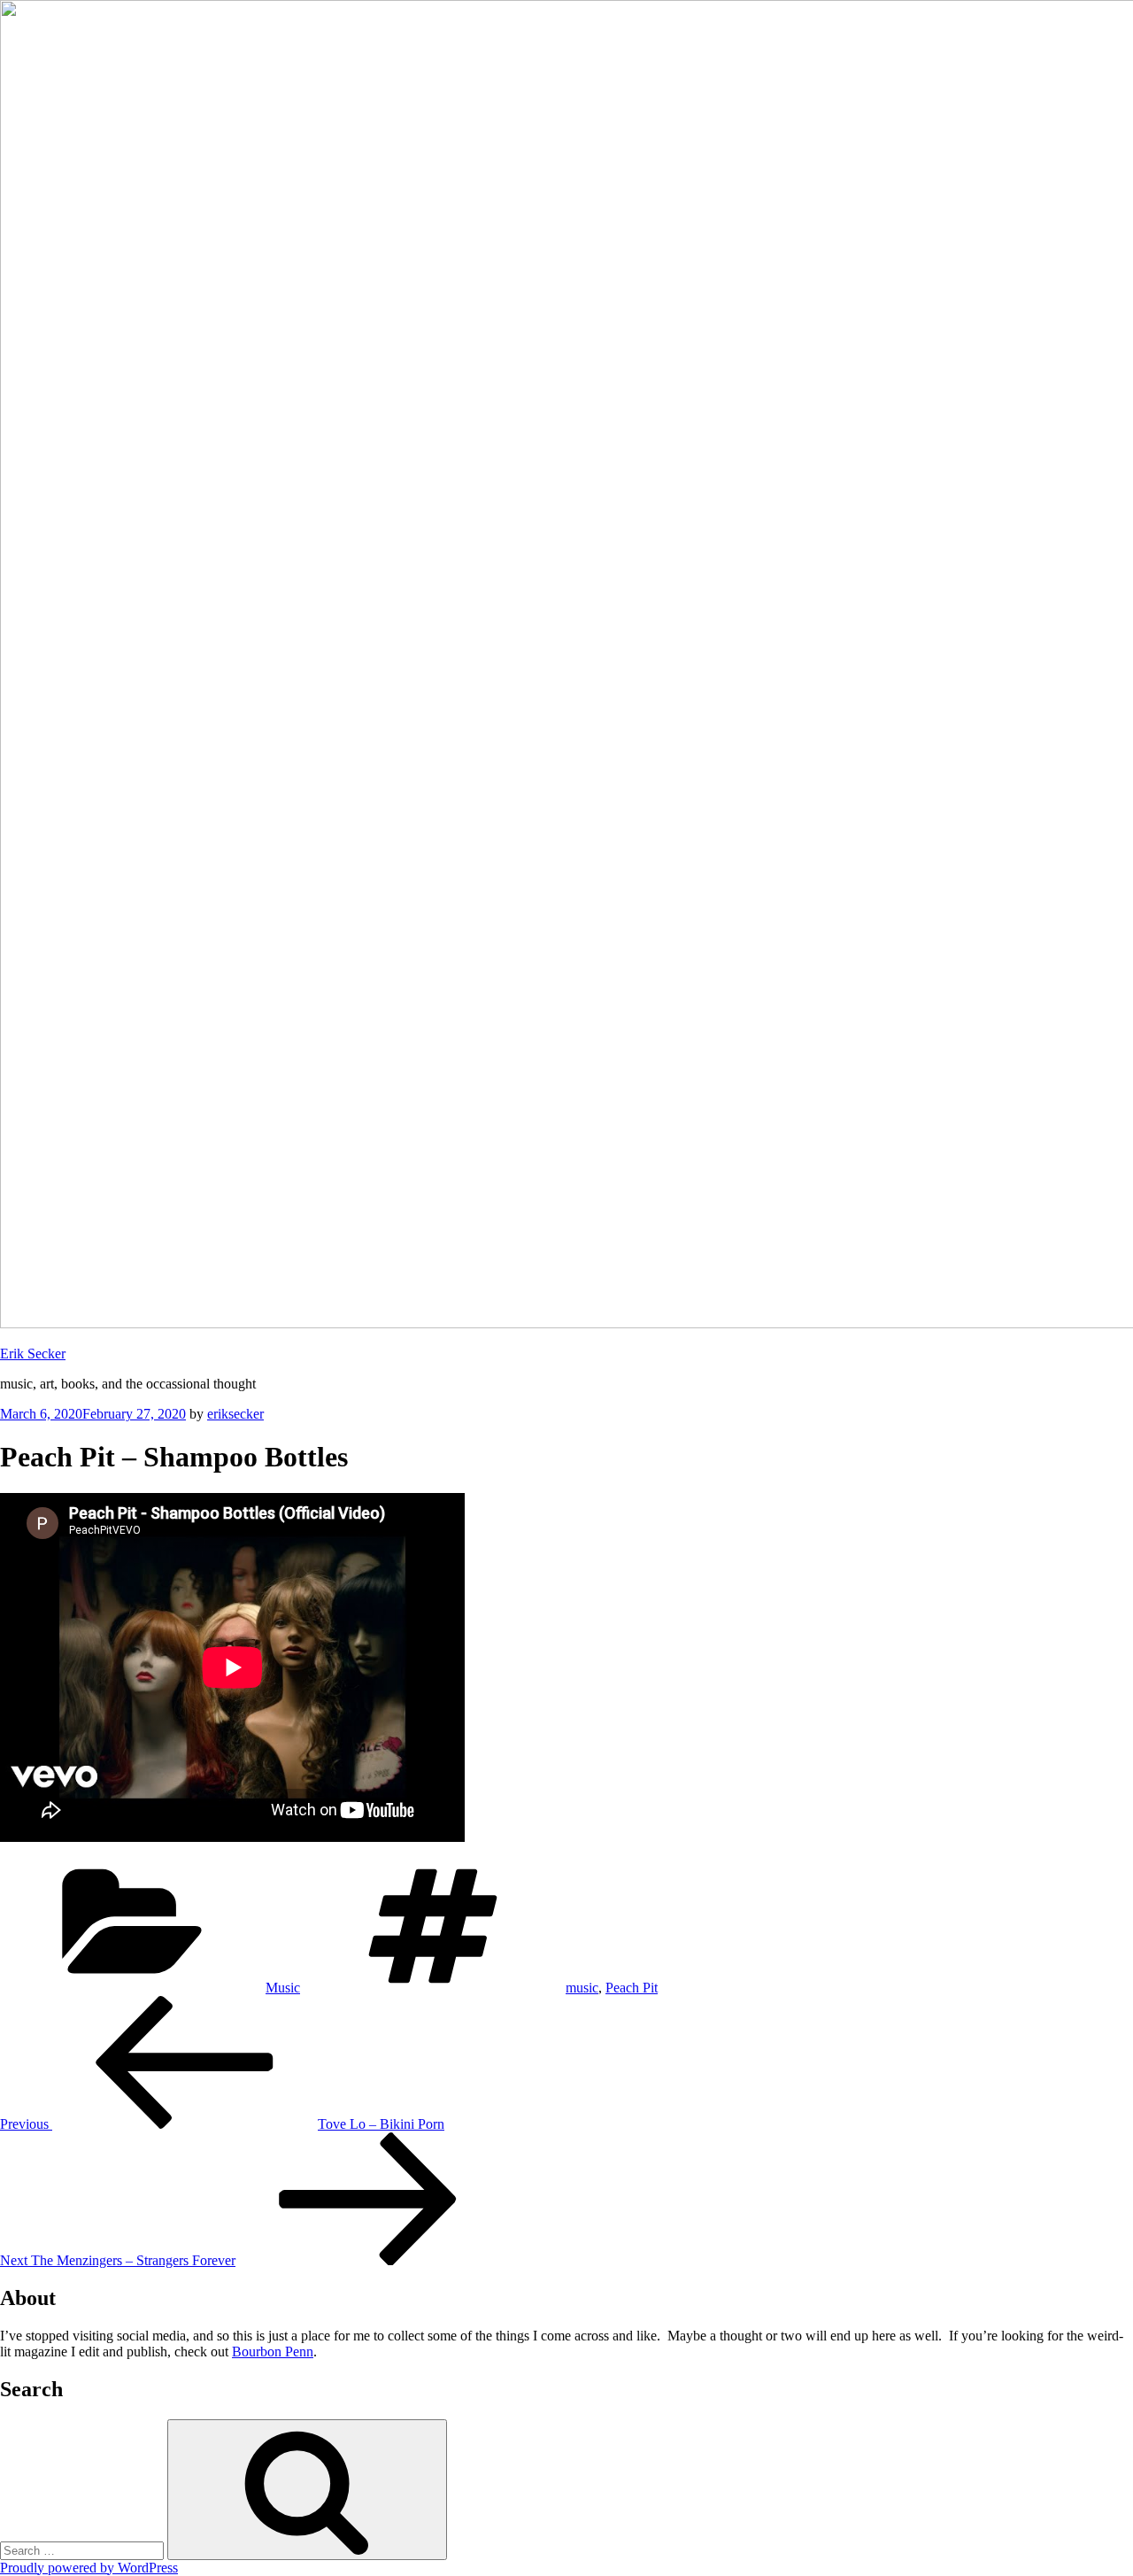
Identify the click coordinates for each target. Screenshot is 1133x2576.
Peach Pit (632, 1988)
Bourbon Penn (273, 2352)
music (582, 1988)
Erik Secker (33, 1354)
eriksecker (235, 1414)
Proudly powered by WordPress (89, 2568)
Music (283, 1988)
